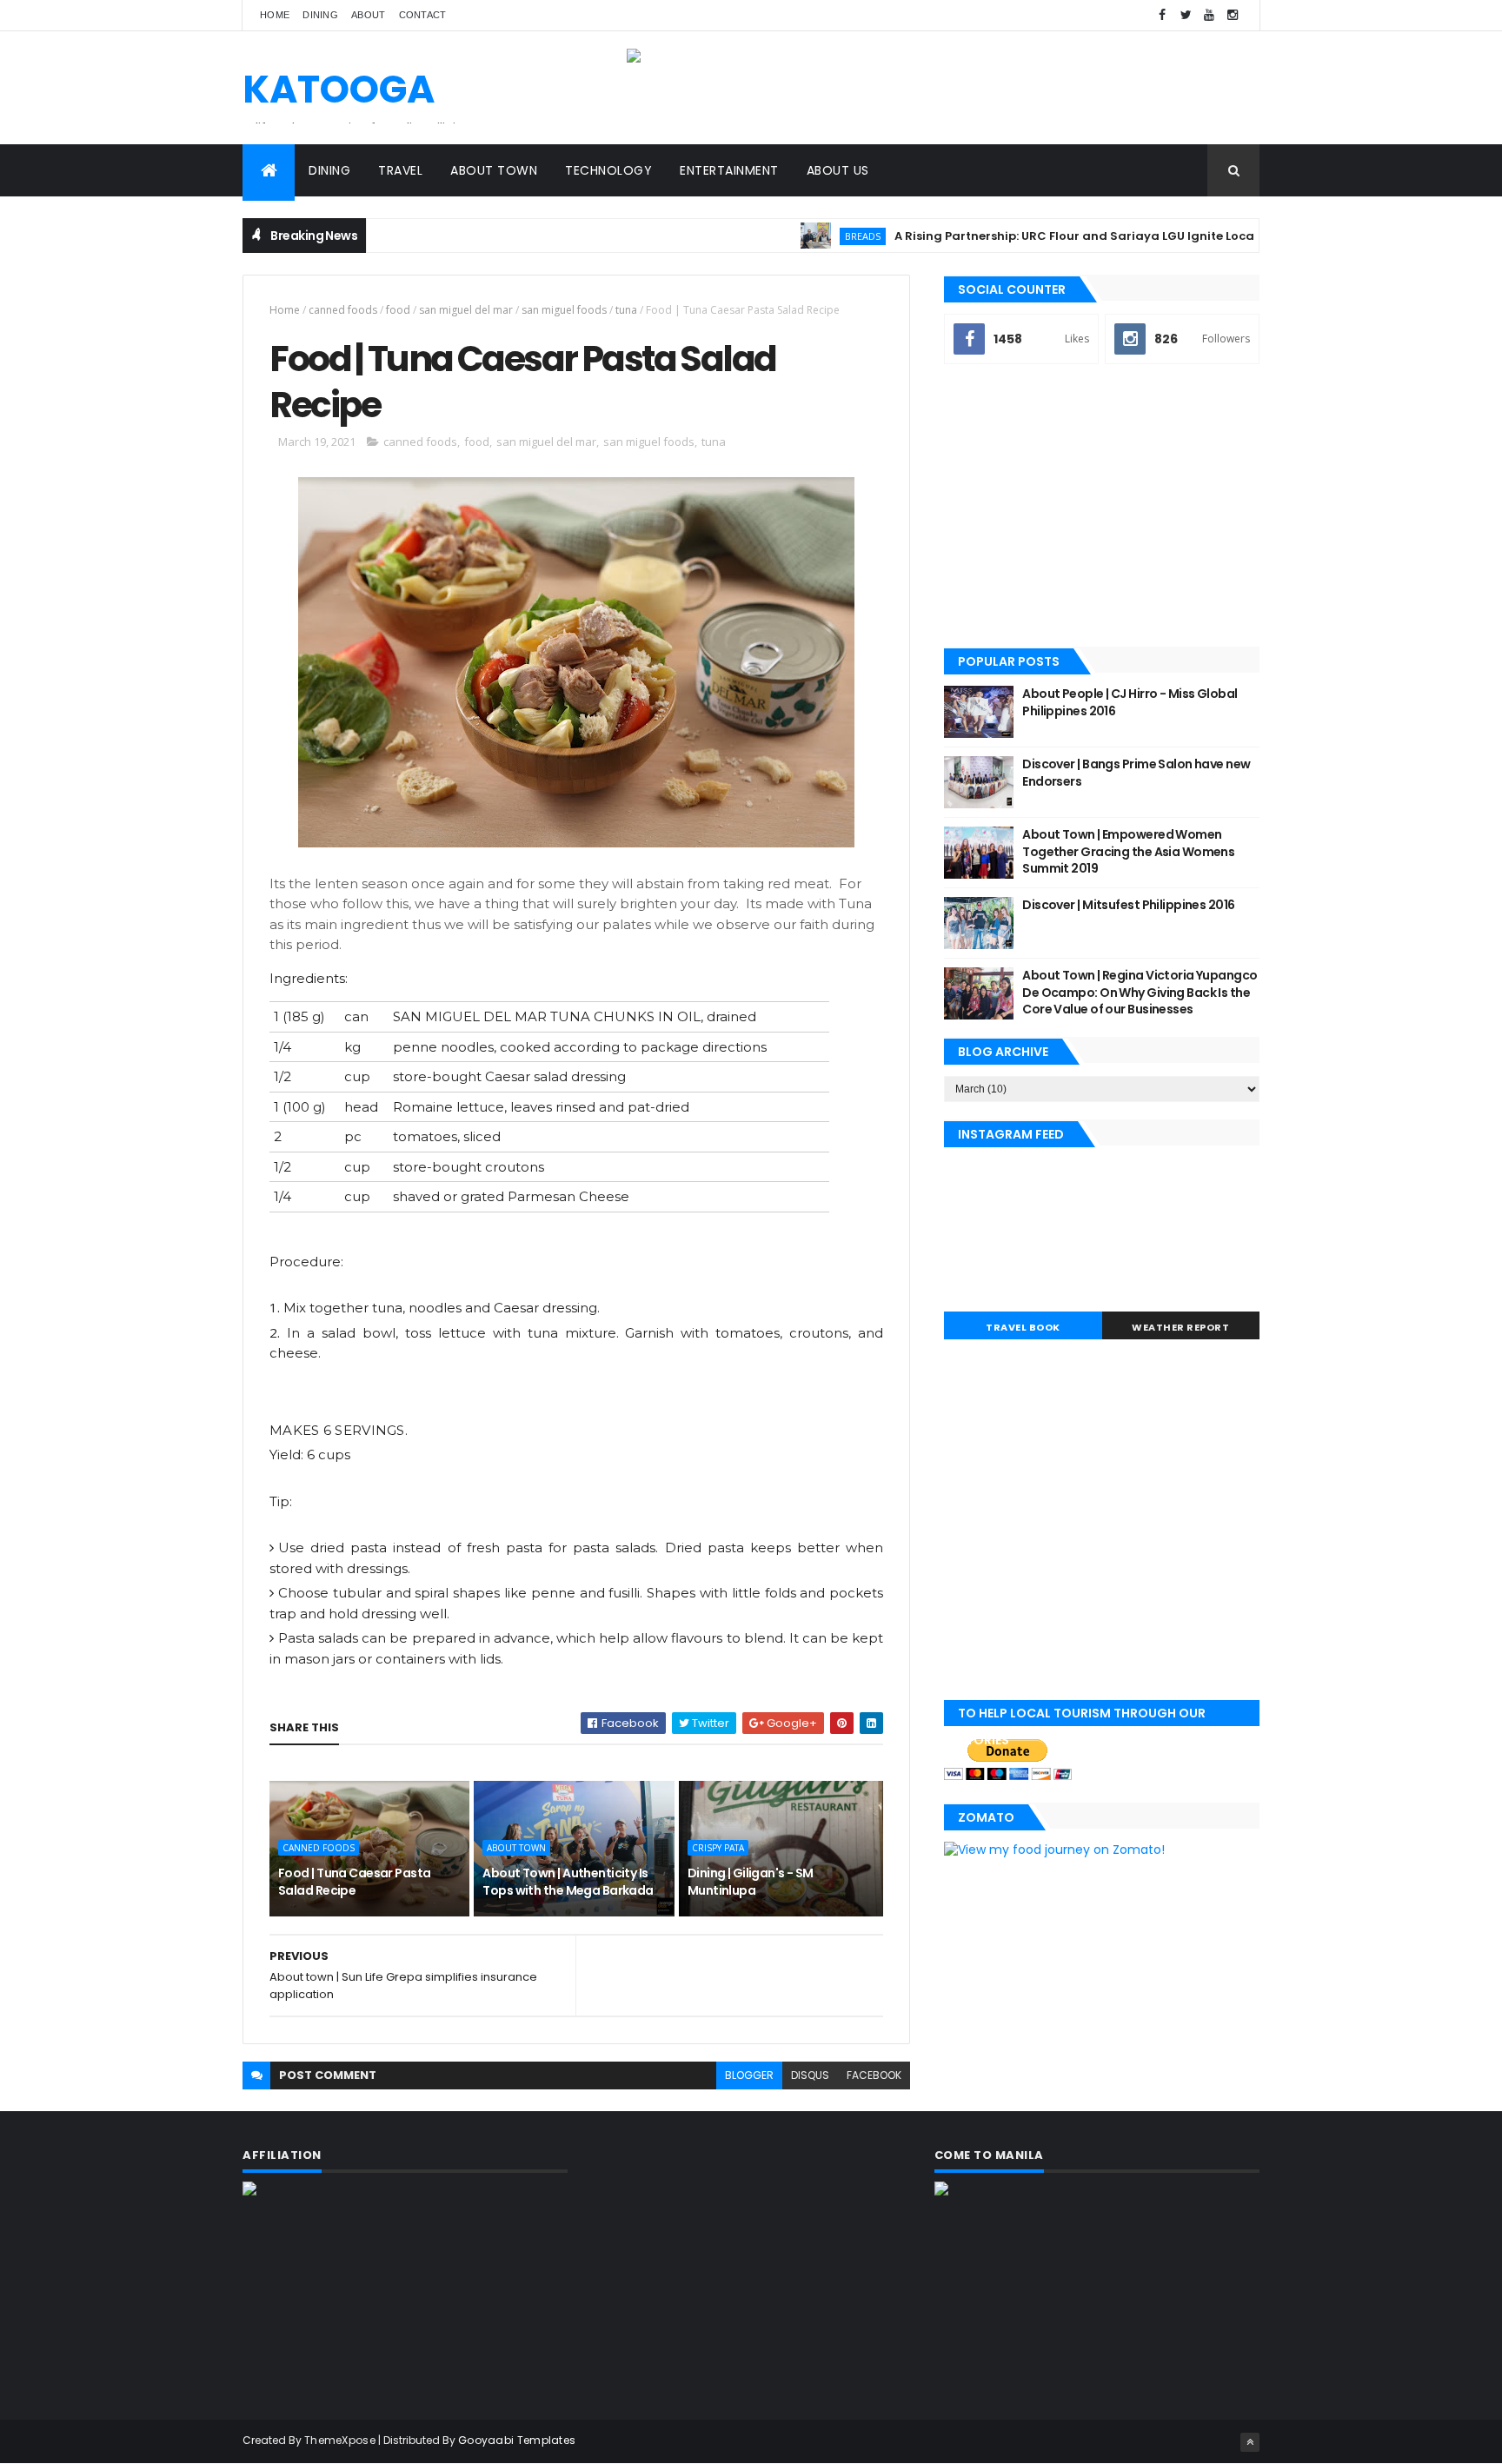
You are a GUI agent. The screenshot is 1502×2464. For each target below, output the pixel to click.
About (369, 15)
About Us (838, 170)
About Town (494, 170)
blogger (749, 2075)
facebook (874, 2075)
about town (516, 1848)
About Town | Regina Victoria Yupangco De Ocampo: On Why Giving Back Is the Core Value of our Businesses (1140, 992)
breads (817, 236)
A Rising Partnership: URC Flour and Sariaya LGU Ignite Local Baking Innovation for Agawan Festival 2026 (1166, 236)
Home (275, 15)
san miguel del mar (466, 310)
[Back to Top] (1250, 2442)
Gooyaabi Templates (517, 2440)
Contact (423, 15)
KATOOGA (339, 89)
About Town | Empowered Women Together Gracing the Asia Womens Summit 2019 (1128, 851)
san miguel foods (564, 310)
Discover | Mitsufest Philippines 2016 (1128, 905)
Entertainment (729, 170)
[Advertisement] (1102, 508)
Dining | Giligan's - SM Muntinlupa (751, 1882)
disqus (810, 2075)
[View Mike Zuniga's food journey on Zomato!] (1054, 1850)
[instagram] (1233, 15)
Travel (400, 170)
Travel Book (1023, 1327)
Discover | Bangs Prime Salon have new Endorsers (1136, 773)
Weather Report (1180, 1327)
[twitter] (1186, 15)
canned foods (343, 310)
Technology (608, 170)
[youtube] (1209, 15)
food (398, 310)
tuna (626, 310)
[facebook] (1162, 15)
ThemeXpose (340, 2440)
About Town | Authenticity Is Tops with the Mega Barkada (568, 1882)
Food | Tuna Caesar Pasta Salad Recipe (355, 1882)
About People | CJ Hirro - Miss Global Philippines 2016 (1130, 702)
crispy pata (718, 1848)
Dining (320, 15)
